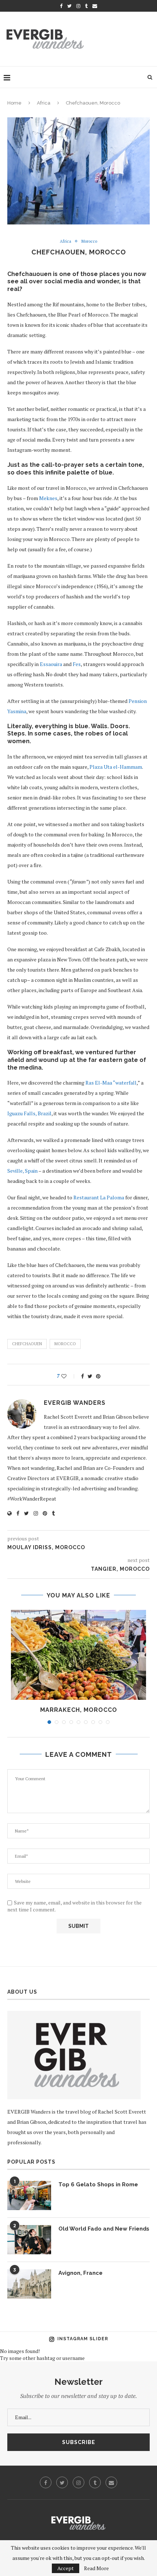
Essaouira (51, 664)
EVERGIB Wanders (75, 1403)
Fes (77, 664)
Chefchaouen (27, 1344)
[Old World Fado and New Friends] (29, 2240)
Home (14, 103)
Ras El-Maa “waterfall (111, 1083)
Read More (96, 2568)
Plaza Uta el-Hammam (116, 767)
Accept (66, 2568)
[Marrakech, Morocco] (78, 1655)
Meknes (48, 498)
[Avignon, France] (29, 2284)
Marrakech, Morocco (79, 1710)
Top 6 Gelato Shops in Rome (98, 2185)
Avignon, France (81, 2273)
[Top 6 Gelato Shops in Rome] (29, 2195)
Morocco (89, 241)
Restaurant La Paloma (99, 1197)
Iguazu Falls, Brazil (29, 1113)
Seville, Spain (22, 1171)
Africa (44, 103)
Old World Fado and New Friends (104, 2229)
